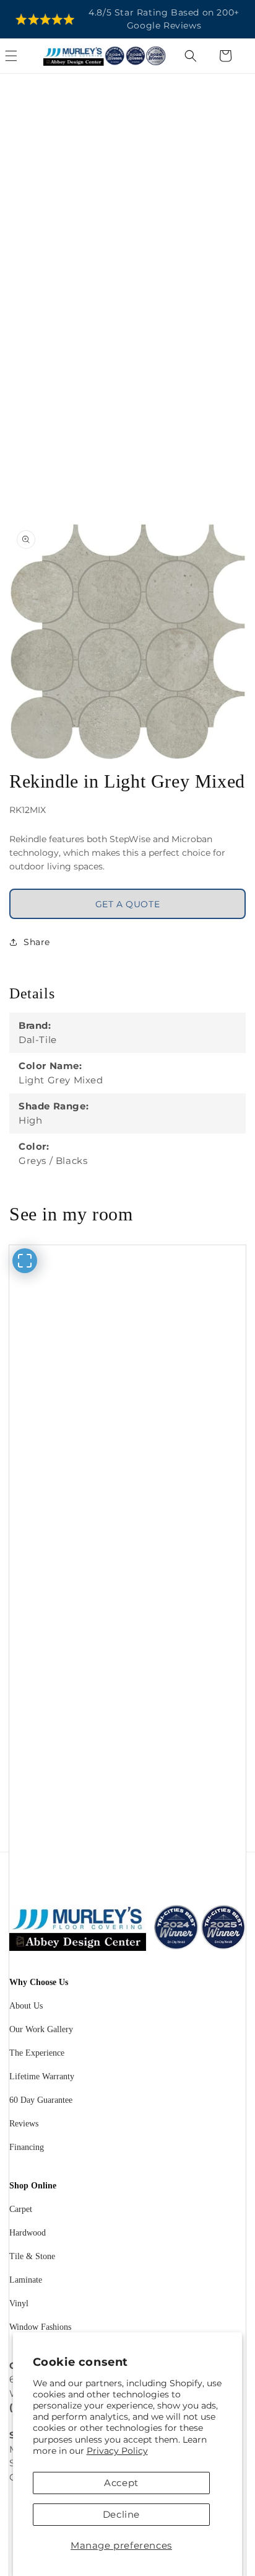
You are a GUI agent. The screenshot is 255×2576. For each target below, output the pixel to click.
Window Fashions (40, 2327)
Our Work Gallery (41, 2029)
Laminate (26, 2280)
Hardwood (28, 2233)
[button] (25, 56)
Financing (27, 2147)
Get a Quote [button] (128, 904)
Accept (121, 2483)
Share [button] (37, 942)
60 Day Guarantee (41, 2100)
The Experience (37, 2053)
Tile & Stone (32, 2256)
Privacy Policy (117, 2451)
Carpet (21, 2209)
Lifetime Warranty (42, 2076)
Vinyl (19, 2303)
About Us (26, 2006)
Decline (121, 2514)
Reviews (24, 2124)
